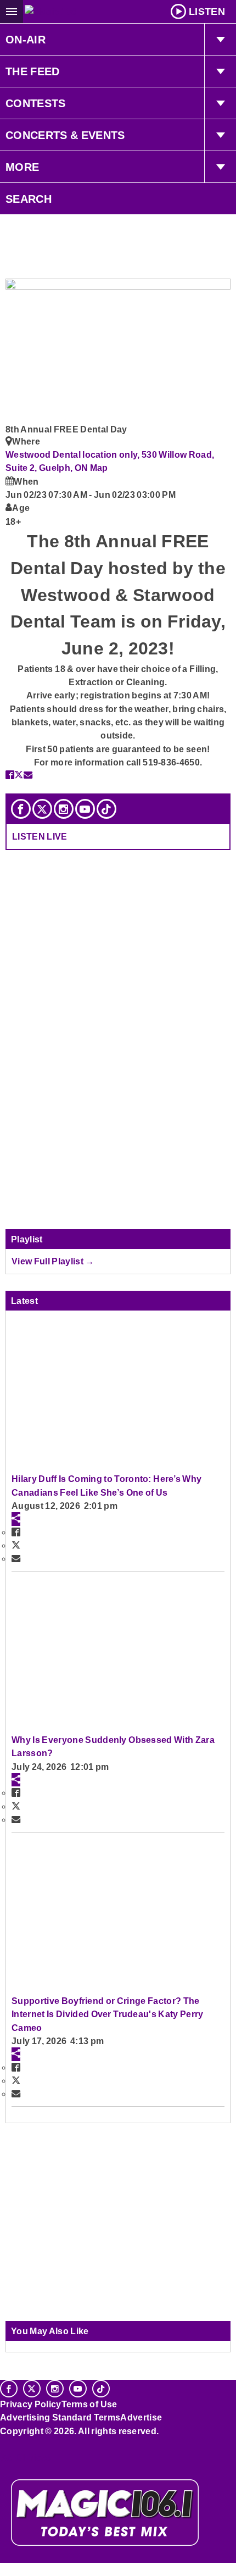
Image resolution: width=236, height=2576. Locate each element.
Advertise (141, 2417)
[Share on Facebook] (10, 775)
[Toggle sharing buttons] (16, 1519)
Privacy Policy (31, 2404)
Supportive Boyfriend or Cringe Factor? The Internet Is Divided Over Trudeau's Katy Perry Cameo (108, 2014)
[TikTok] (106, 809)
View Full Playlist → (53, 1261)
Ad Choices (26, 2457)
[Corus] (2, 2446)
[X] (42, 809)
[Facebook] (21, 809)
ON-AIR (26, 40)
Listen (207, 12)
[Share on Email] (28, 775)
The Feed (33, 71)
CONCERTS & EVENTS (65, 135)
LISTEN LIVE (40, 836)
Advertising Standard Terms (60, 2417)
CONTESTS (36, 103)
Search (29, 199)
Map (99, 468)
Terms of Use (89, 2404)
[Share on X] (19, 775)
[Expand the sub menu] (220, 40)
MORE (22, 167)
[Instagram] (64, 809)
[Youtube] (85, 809)
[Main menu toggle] (12, 12)
